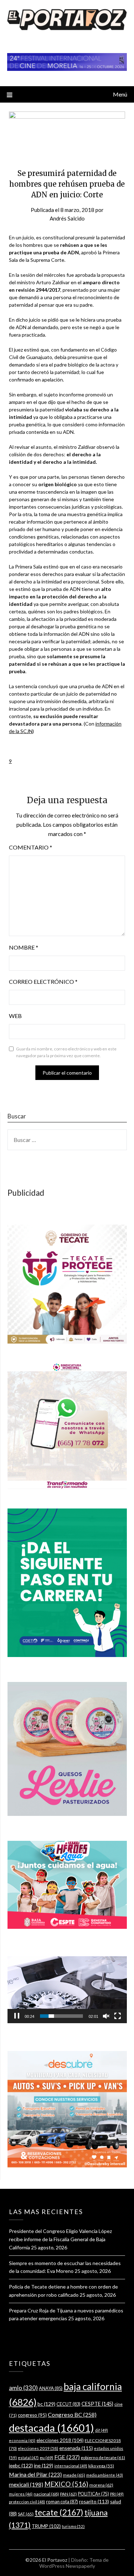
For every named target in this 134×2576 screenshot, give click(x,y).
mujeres (21, 2494)
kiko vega (101, 2466)
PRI (117, 2494)
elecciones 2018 (60, 2440)
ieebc (21, 2465)
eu (46, 2458)
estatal (28, 2458)
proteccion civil (27, 2502)
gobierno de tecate (103, 2458)
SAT (26, 2514)
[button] (10, 761)
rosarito (94, 2501)
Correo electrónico (43, 981)
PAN (68, 2494)
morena (101, 2485)
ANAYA (51, 2388)
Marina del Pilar (35, 2474)
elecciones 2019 (38, 2448)
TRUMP (46, 2526)
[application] (67, 1990)
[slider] (61, 2016)
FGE (67, 2457)
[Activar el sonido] (106, 2016)
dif (101, 2430)
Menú (120, 94)
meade (74, 2475)
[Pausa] (17, 2016)
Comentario (31, 847)
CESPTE (97, 2404)
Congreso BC (72, 2414)
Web (15, 1016)
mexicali (26, 2484)
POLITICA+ (93, 2494)
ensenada (76, 2448)
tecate (59, 2512)
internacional (71, 2466)
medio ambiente (105, 2475)
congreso (32, 2415)
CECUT (68, 2404)
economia (22, 2440)
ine (44, 2465)
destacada (51, 2428)
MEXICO (66, 2484)
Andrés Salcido (67, 218)
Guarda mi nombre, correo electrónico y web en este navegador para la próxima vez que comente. (66, 1052)
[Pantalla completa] (118, 2016)
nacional (46, 2494)
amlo (23, 2388)
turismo (73, 2526)
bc (46, 2404)
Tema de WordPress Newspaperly (74, 2563)
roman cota (62, 2502)
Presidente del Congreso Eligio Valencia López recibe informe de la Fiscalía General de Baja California (60, 2239)
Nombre (24, 947)
